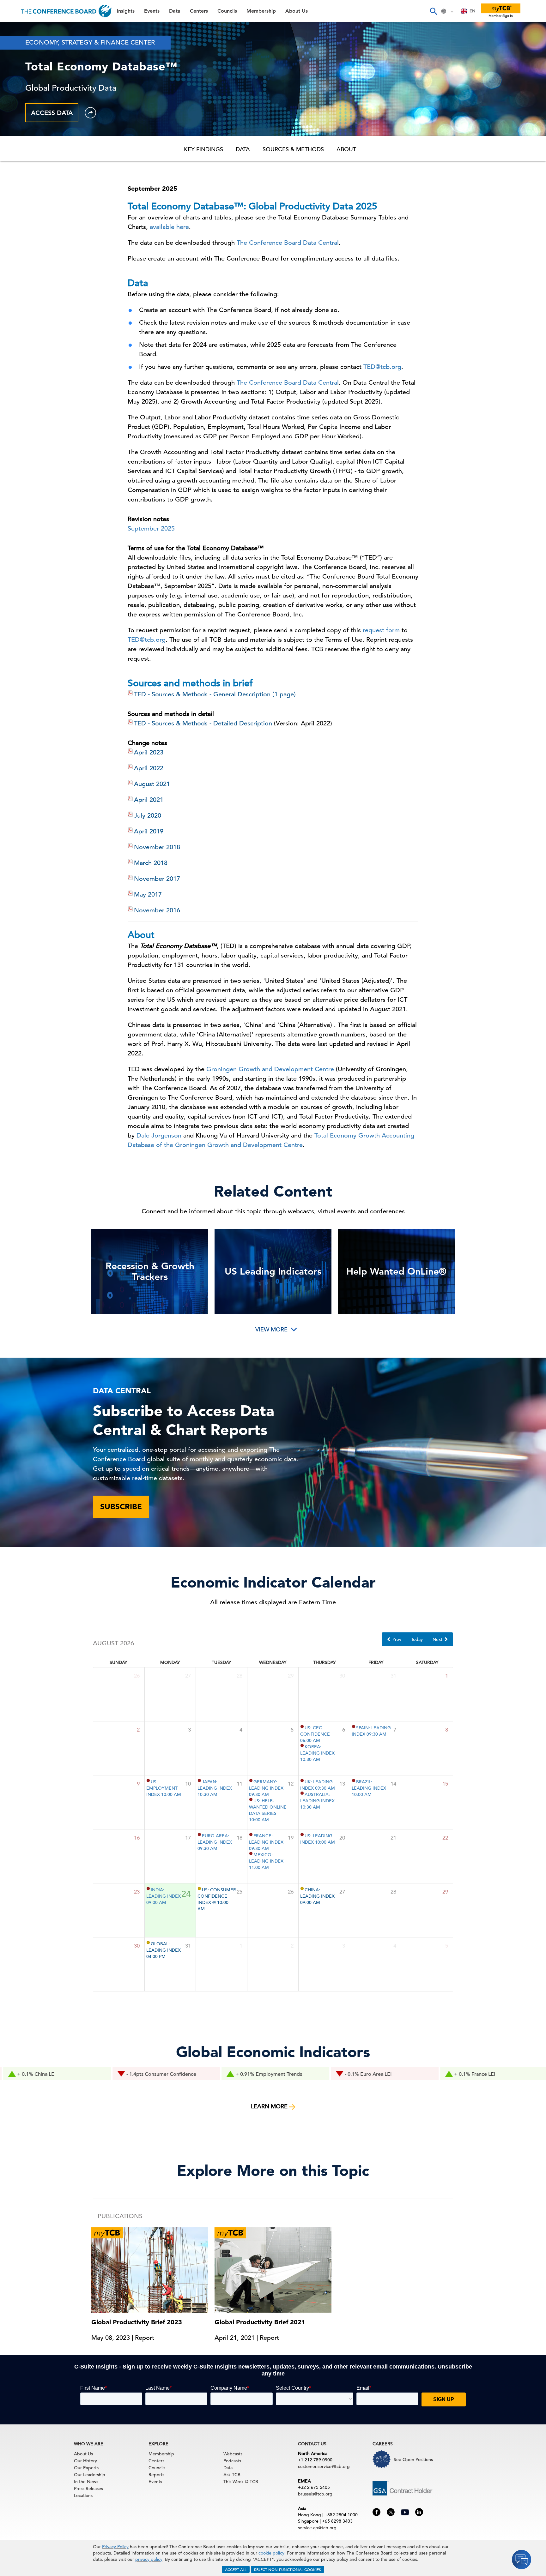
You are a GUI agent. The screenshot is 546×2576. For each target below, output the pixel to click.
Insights (16, 30)
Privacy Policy (115, 2547)
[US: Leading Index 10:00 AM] (302, 1834)
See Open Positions (413, 2459)
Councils (17, 94)
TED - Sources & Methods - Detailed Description (203, 723)
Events (15, 46)
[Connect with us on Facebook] (376, 2512)
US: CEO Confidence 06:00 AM (315, 1734)
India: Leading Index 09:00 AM (164, 1896)
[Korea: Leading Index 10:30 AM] (302, 1745)
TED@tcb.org (382, 367)
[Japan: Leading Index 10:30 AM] (199, 1780)
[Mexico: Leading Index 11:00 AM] (251, 1853)
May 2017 (148, 895)
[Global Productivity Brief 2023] (150, 2269)
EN (472, 11)
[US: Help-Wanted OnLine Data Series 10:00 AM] (251, 1799)
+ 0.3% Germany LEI (496, 2074)
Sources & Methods (293, 149)
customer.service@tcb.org (324, 2466)
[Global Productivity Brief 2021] (273, 2269)
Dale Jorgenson (159, 1135)
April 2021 (149, 800)
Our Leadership (90, 2475)
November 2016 (157, 910)
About (346, 149)
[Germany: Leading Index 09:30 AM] (251, 1780)
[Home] (67, 11)
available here (169, 227)
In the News (86, 2482)
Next (438, 1639)
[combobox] (468, 11)
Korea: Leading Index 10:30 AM (317, 1753)
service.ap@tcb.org (317, 2528)
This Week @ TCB (28, 159)
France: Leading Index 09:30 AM (266, 1842)
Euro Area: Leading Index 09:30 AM (215, 1842)
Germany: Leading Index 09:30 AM (266, 1788)
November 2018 (157, 847)
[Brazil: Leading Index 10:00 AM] (354, 1780)
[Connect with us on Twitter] (391, 2512)
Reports (156, 2475)
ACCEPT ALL (236, 2569)
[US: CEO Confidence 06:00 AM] (302, 1726)
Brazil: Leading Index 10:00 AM (369, 1788)
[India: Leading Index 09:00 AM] (148, 1888)
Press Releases (88, 2489)
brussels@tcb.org (315, 2494)
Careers (16, 143)
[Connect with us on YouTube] (405, 2511)
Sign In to (31, 174)
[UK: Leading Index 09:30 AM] (302, 1780)
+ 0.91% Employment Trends (178, 2074)
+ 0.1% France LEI (384, 2074)
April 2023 (149, 752)
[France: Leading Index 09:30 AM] (251, 1834)
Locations (83, 2495)
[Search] (433, 11)
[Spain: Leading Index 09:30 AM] (354, 1726)
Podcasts (232, 2461)
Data (12, 62)
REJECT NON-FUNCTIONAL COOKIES (288, 2569)
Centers (17, 78)
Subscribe (121, 1507)
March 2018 (151, 863)
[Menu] (11, 11)
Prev (396, 1639)
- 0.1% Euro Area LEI (278, 2074)
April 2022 (149, 768)
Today (417, 1639)
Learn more (270, 2106)
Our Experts (86, 2468)
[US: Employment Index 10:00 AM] (148, 1780)
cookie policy (271, 2553)
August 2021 (152, 784)
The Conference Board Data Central (288, 243)
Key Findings (203, 149)
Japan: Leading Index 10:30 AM (215, 1788)
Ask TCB (232, 2475)
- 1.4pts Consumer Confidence (71, 2074)
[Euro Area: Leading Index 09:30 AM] (199, 1834)
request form (381, 630)
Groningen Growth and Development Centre (270, 1069)
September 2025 (151, 528)
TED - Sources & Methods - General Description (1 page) (215, 694)
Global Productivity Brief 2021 (260, 2322)
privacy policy (149, 2559)
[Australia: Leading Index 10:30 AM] (302, 1793)
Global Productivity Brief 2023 (137, 2322)
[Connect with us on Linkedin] (419, 2512)
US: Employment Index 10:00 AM (164, 1788)
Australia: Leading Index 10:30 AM (317, 1801)
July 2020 (148, 816)
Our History (85, 2461)
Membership (22, 110)
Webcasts (233, 2454)
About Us (19, 126)
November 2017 (157, 879)
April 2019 (149, 831)
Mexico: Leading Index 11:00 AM (266, 1861)
